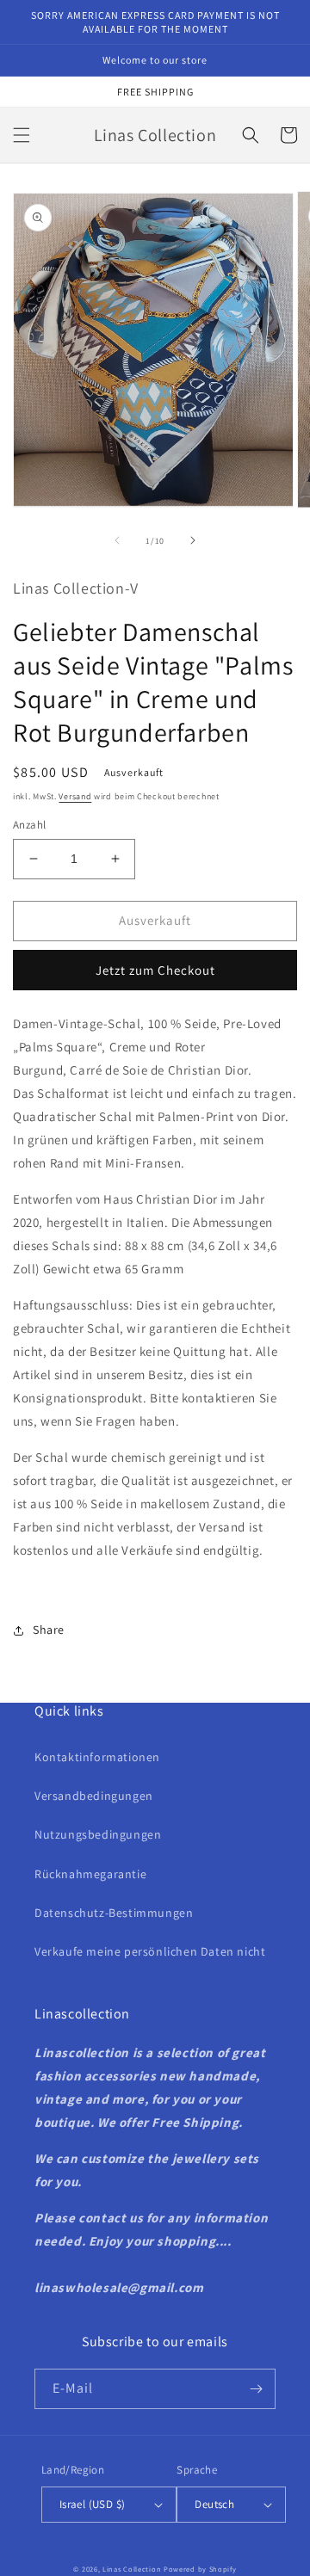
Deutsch (214, 2504)
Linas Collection (132, 2569)
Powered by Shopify (200, 2569)
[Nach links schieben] (117, 540)
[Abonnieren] (256, 2389)
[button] (22, 135)
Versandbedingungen (94, 1796)
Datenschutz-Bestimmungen (114, 1913)
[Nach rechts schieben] (193, 540)
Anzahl (29, 825)
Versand (75, 796)
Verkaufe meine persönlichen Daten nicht (150, 1951)
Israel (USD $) (93, 2504)
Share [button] (49, 1630)
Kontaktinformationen (97, 1757)
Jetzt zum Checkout (155, 970)
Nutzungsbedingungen (98, 1834)
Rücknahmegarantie (90, 1874)
